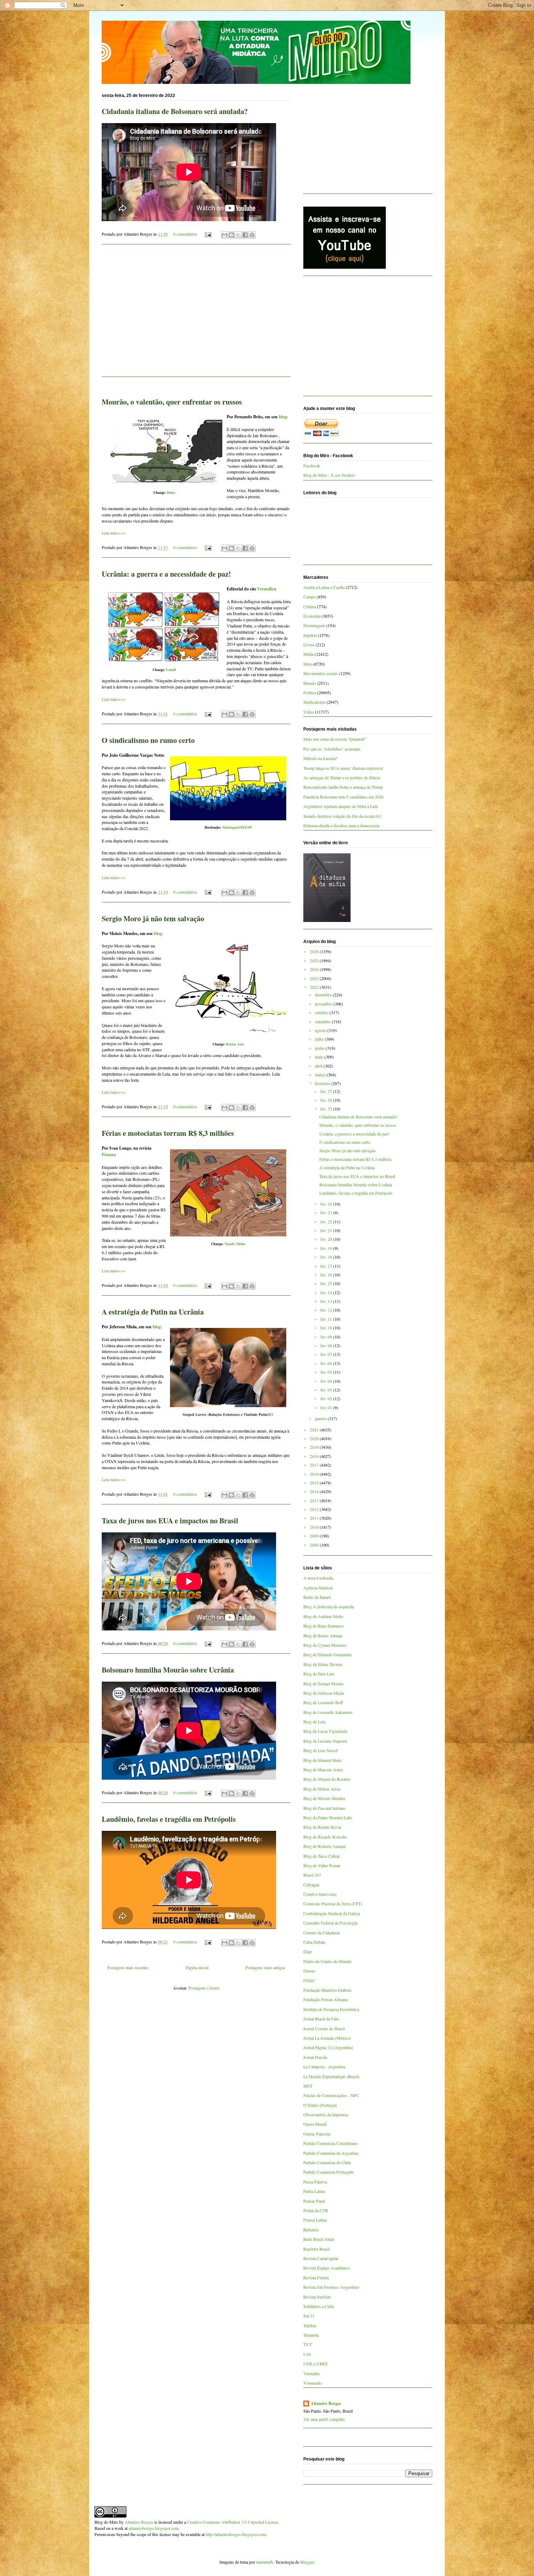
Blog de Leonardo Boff (323, 1702)
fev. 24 (327, 1204)
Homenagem (314, 625)
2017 (315, 1465)
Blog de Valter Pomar (322, 1865)
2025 (315, 960)
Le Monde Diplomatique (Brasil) (331, 2076)
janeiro (321, 1418)
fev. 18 (327, 1257)
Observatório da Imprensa (326, 2114)
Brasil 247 (312, 1875)
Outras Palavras (317, 2134)
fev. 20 (327, 1239)
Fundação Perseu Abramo (326, 1999)
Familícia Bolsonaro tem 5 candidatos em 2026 (343, 797)
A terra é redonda (318, 1578)
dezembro (324, 995)
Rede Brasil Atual (319, 2239)
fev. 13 (327, 1301)
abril (319, 1066)
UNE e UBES (315, 2364)
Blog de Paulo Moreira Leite (328, 1817)
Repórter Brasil (316, 2249)
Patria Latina (314, 2191)
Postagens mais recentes (128, 1967)
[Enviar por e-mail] (224, 235)
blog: (283, 417)
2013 (315, 1500)
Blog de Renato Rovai (322, 1827)
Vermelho (266, 589)
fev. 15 (327, 1283)
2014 (315, 1491)
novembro (324, 1004)
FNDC (309, 1980)
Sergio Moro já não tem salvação (153, 919)
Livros (309, 645)
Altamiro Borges (326, 2404)
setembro (323, 1021)
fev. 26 (327, 1100)
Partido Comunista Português (329, 2172)
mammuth (265, 2562)
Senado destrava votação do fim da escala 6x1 (343, 816)
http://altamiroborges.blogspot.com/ (236, 2534)
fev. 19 (327, 1248)
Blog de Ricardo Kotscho (325, 1837)
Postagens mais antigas (265, 1967)
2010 (315, 1527)
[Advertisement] (196, 315)
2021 (315, 1430)
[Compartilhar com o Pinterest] (252, 235)
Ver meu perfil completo (324, 2419)
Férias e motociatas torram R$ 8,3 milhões (168, 1133)
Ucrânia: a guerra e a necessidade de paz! (166, 574)
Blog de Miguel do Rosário (327, 1779)
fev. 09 (327, 1337)
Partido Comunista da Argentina (331, 2153)
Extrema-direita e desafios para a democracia (341, 825)
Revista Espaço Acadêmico (327, 2268)
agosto (321, 1030)
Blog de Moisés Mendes (324, 1798)
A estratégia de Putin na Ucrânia (153, 1312)
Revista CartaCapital (321, 2258)
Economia (312, 616)
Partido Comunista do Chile (327, 2162)
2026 (315, 951)
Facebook (312, 466)
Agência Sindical (318, 1588)
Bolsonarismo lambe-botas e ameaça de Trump (343, 787)
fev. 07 (327, 1354)
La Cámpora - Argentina (324, 2067)
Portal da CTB (316, 2210)
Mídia (308, 654)
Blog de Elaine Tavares (323, 1664)
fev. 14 (327, 1292)
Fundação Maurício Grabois (327, 1990)
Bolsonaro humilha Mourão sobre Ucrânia (168, 1670)
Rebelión (311, 2230)
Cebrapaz (311, 1885)
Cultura (310, 606)
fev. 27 (327, 1091)
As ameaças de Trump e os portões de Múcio (342, 777)
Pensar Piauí (314, 2201)
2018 (315, 1456)
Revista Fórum (316, 2278)
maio (320, 1057)
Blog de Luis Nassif (321, 1750)
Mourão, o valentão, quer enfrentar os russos (172, 402)
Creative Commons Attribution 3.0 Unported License (233, 2522)
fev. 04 (327, 1381)
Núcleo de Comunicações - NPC (331, 2095)
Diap (308, 1951)
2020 (315, 1438)
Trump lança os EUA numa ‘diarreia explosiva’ (344, 768)
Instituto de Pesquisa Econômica (331, 2009)
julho (320, 1039)
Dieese (309, 1971)
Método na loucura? (320, 758)
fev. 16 (327, 1275)
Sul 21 (309, 2316)
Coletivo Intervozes (320, 1894)
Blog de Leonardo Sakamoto (328, 1712)
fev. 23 (327, 1212)
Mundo (310, 683)
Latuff (171, 670)
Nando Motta (235, 1244)
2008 (315, 1545)
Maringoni (231, 827)
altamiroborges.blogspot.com (153, 2528)
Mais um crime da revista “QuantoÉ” (335, 739)
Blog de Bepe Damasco (323, 1626)
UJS (307, 2354)
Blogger (307, 2562)
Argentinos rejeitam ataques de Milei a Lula (341, 806)
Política (310, 692)
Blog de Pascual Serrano (324, 1808)
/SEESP (245, 827)
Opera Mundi (315, 2124)
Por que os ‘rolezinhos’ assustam (332, 749)
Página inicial (197, 1967)
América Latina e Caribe (324, 587)
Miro (308, 664)
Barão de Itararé (317, 1597)
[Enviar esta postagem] (208, 234)
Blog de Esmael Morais (323, 1683)
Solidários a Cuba (319, 2306)
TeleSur (310, 2325)
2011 (315, 1518)
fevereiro (323, 1083)
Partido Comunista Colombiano (330, 2143)
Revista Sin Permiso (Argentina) (331, 2287)
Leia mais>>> (114, 533)
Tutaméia (311, 2335)
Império (310, 635)
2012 (315, 1509)
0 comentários (185, 234)
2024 (315, 969)
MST (308, 2086)
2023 (315, 978)
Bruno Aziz (235, 1044)
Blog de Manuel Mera (322, 1760)
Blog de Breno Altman (323, 1636)
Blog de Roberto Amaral (324, 1846)
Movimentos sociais (321, 673)
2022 (315, 987)
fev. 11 (327, 1319)
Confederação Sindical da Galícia (332, 1913)
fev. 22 (327, 1222)
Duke (171, 492)
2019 (315, 1447)
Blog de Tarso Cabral (321, 1856)
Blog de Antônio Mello (323, 1616)
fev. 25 (327, 1109)
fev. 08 (327, 1345)
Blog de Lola (314, 1722)
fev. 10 (327, 1328)
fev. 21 (327, 1230)
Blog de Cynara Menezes (325, 1645)
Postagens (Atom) (204, 1988)
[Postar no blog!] (231, 235)
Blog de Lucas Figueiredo (325, 1731)
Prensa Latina (315, 2220)
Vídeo (309, 712)
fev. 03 (327, 1390)
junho (320, 1048)
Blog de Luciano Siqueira (325, 1741)
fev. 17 (327, 1266)
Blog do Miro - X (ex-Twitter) (329, 475)
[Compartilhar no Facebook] (245, 235)
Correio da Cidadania (321, 1933)
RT (271, 1414)
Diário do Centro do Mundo (327, 1961)
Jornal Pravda (315, 2057)
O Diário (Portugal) (320, 2105)
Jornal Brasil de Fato (321, 2019)
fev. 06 (327, 1363)
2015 (315, 1483)
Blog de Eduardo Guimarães (328, 1654)
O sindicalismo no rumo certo (148, 740)
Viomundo (313, 2383)
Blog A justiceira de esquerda (329, 1606)
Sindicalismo (314, 702)
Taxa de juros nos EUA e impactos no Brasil (170, 1521)
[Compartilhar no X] (238, 235)
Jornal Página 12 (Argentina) (328, 2047)
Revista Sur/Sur (317, 2297)
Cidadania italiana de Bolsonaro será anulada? (175, 111)
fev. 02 (327, 1398)
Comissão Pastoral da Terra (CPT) (333, 1903)
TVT (308, 2344)
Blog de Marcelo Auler (323, 1770)
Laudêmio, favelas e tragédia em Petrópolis (169, 1819)
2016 (315, 1474)
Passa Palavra (315, 2182)
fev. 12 (327, 1310)
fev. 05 (327, 1372)
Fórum (108, 1155)
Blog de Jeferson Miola (323, 1693)
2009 (315, 1536)
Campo (310, 597)
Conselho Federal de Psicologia (330, 1923)
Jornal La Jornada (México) (327, 2038)
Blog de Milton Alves (322, 1789)
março (321, 1074)
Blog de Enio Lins (319, 1674)
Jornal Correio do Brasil (324, 2028)
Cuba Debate (314, 1942)
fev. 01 (327, 1407)
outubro (322, 1012)
